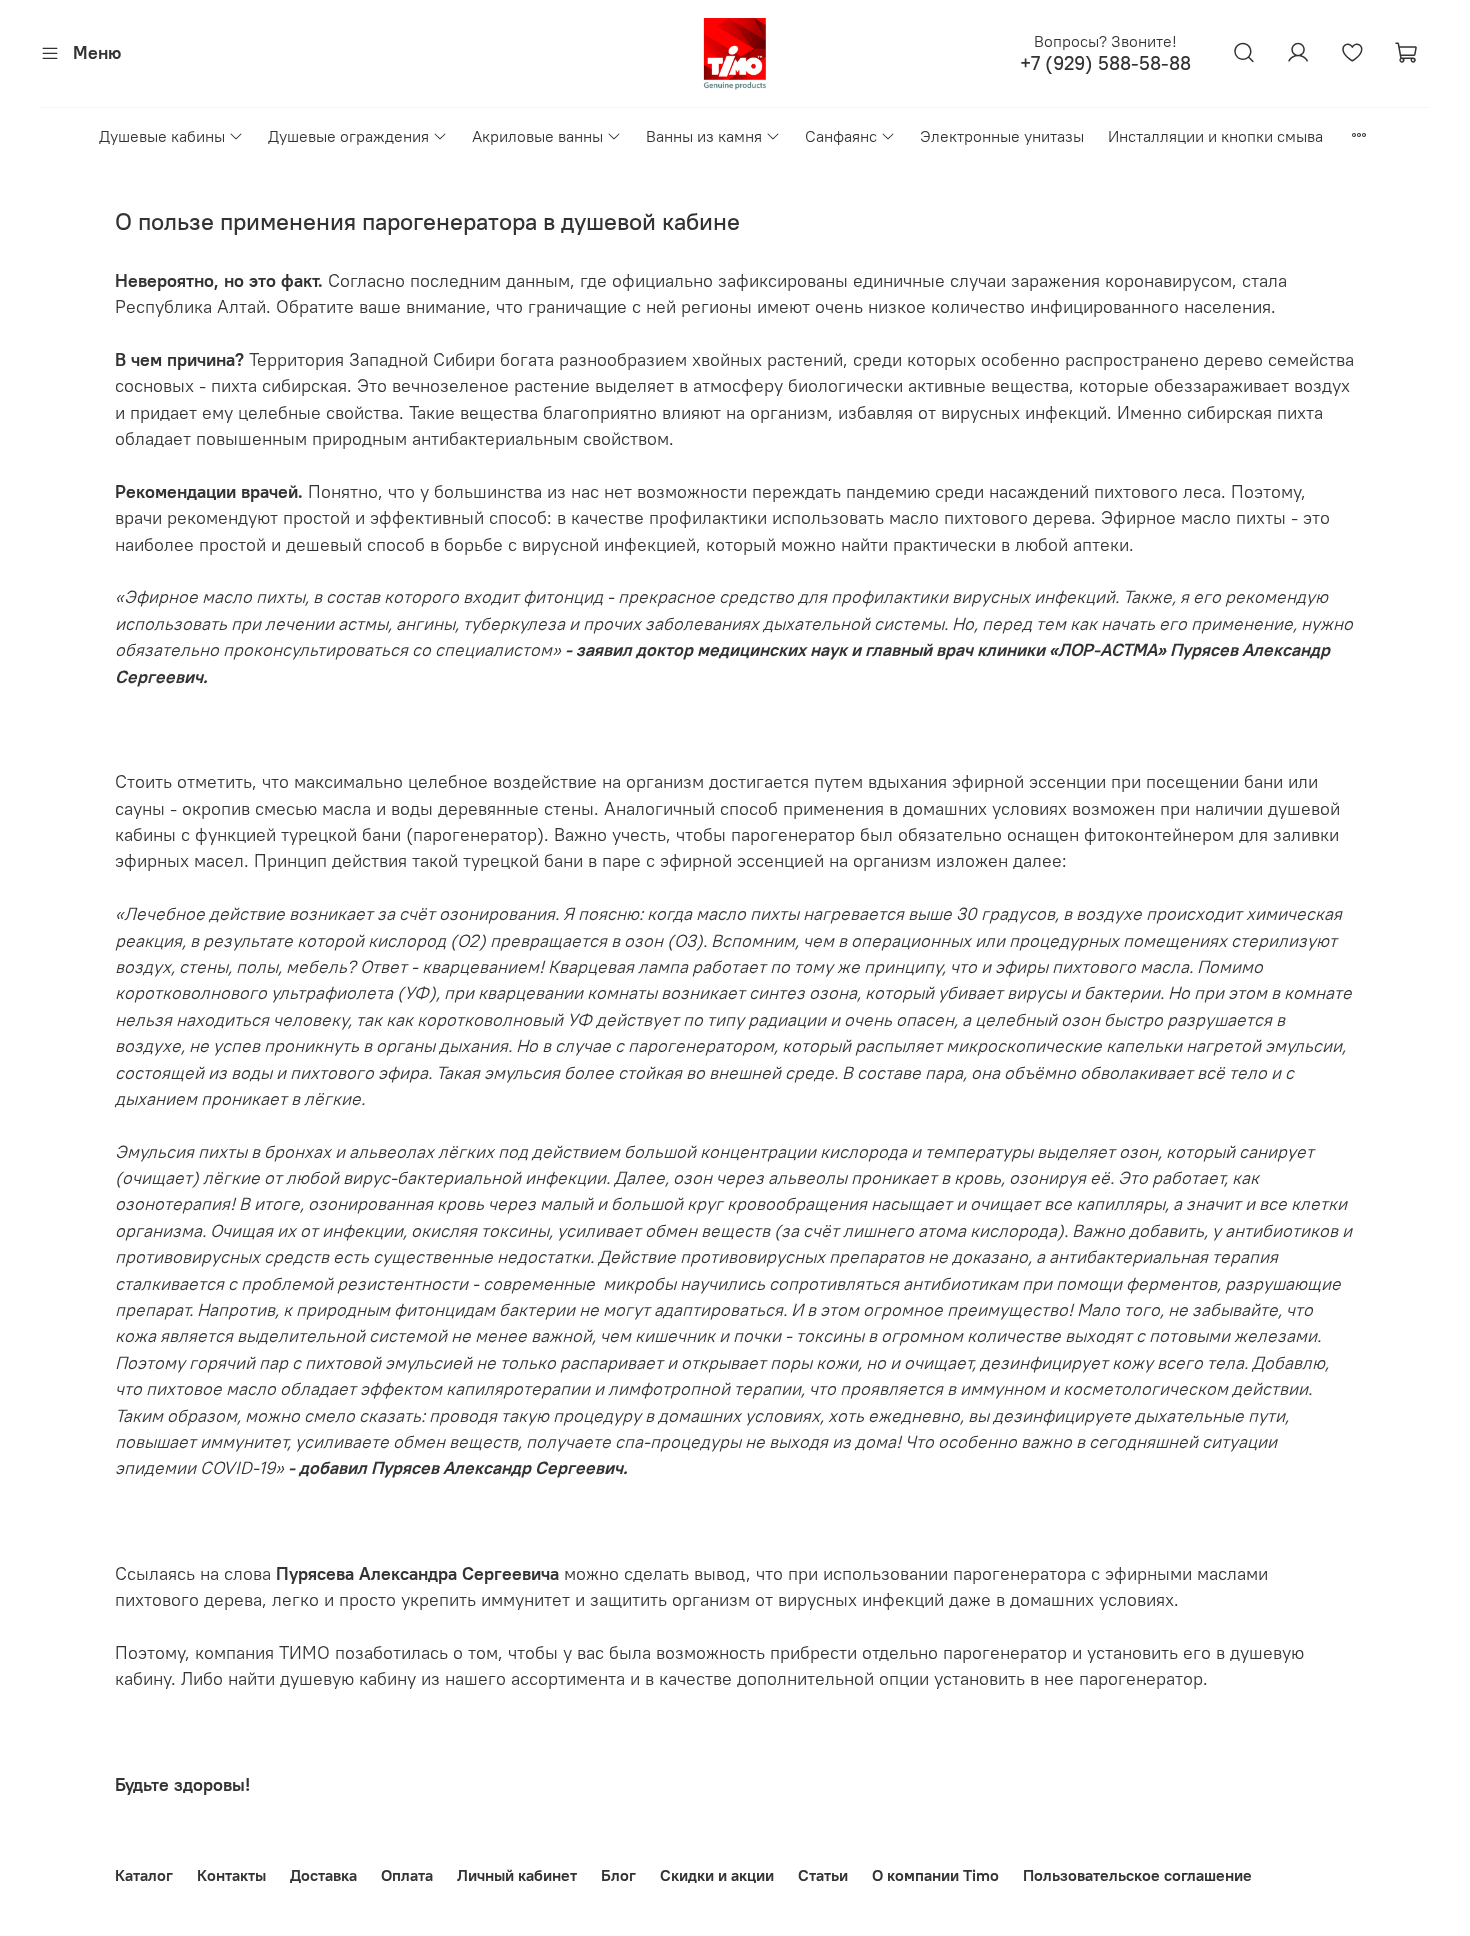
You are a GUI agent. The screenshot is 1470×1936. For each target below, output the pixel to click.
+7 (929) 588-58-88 (1105, 63)
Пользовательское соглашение (1137, 1875)
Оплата (407, 1875)
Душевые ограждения (348, 136)
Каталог (144, 1875)
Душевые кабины (162, 136)
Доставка (323, 1875)
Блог (618, 1875)
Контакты (231, 1875)
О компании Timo (935, 1875)
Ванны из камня (704, 136)
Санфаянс (841, 136)
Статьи (823, 1875)
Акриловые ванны (537, 136)
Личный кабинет (517, 1875)
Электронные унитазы (1002, 136)
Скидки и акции (717, 1875)
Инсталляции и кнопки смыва (1215, 136)
